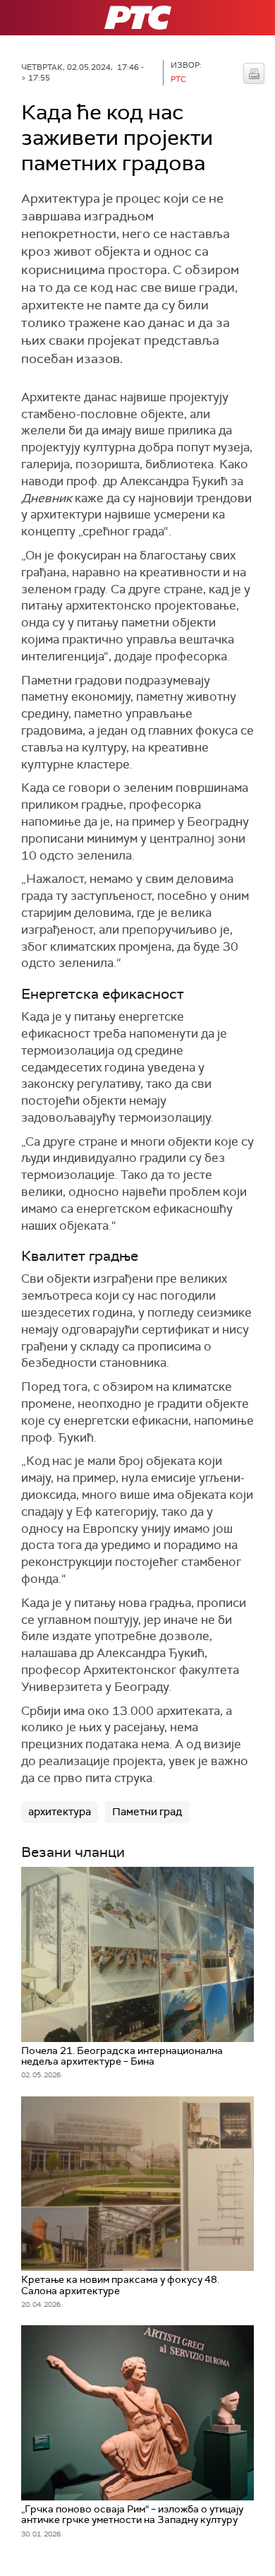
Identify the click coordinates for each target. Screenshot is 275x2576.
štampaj (254, 73)
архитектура (60, 1812)
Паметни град (147, 1812)
